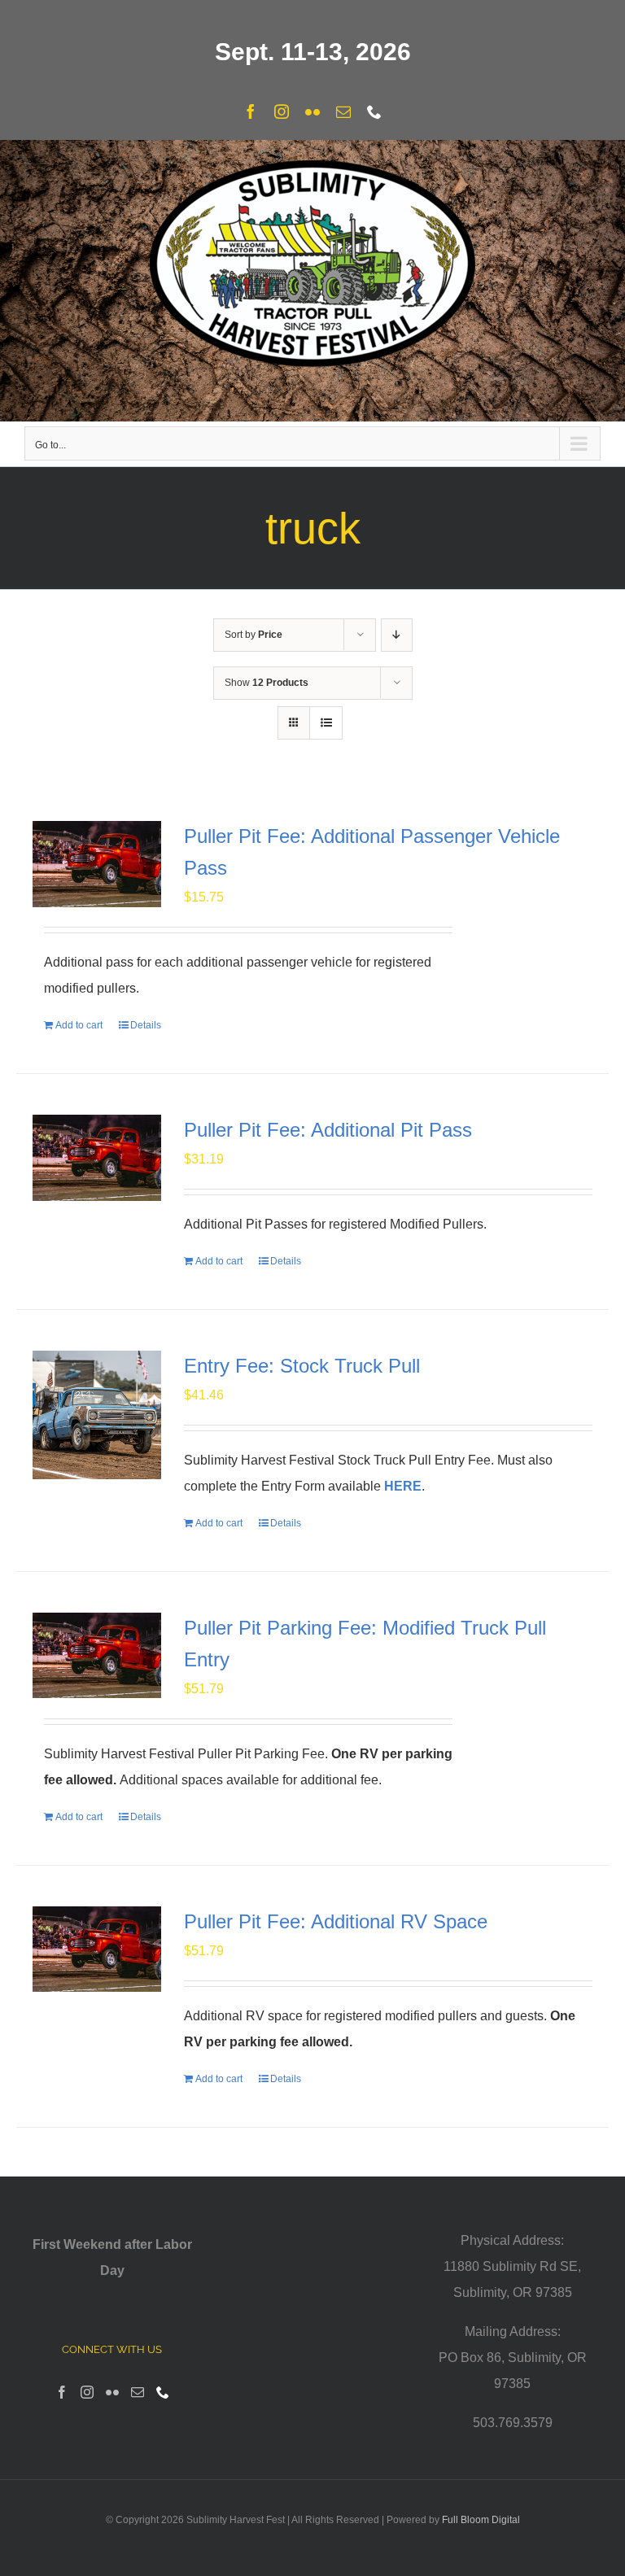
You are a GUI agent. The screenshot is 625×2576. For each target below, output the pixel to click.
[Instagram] (87, 2392)
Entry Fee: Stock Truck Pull (302, 1366)
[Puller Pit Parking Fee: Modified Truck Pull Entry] (97, 1656)
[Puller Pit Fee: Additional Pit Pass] (97, 1158)
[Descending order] (397, 635)
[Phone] (163, 2392)
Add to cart (79, 1025)
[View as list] (326, 723)
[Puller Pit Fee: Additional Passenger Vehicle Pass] (97, 864)
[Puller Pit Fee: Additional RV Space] (97, 1949)
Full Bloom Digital (481, 2520)
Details (146, 1025)
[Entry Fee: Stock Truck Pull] (97, 1415)
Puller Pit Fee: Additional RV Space (336, 1921)
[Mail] (138, 2392)
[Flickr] (112, 2392)
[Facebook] (62, 2392)
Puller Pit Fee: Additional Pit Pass (328, 1130)
